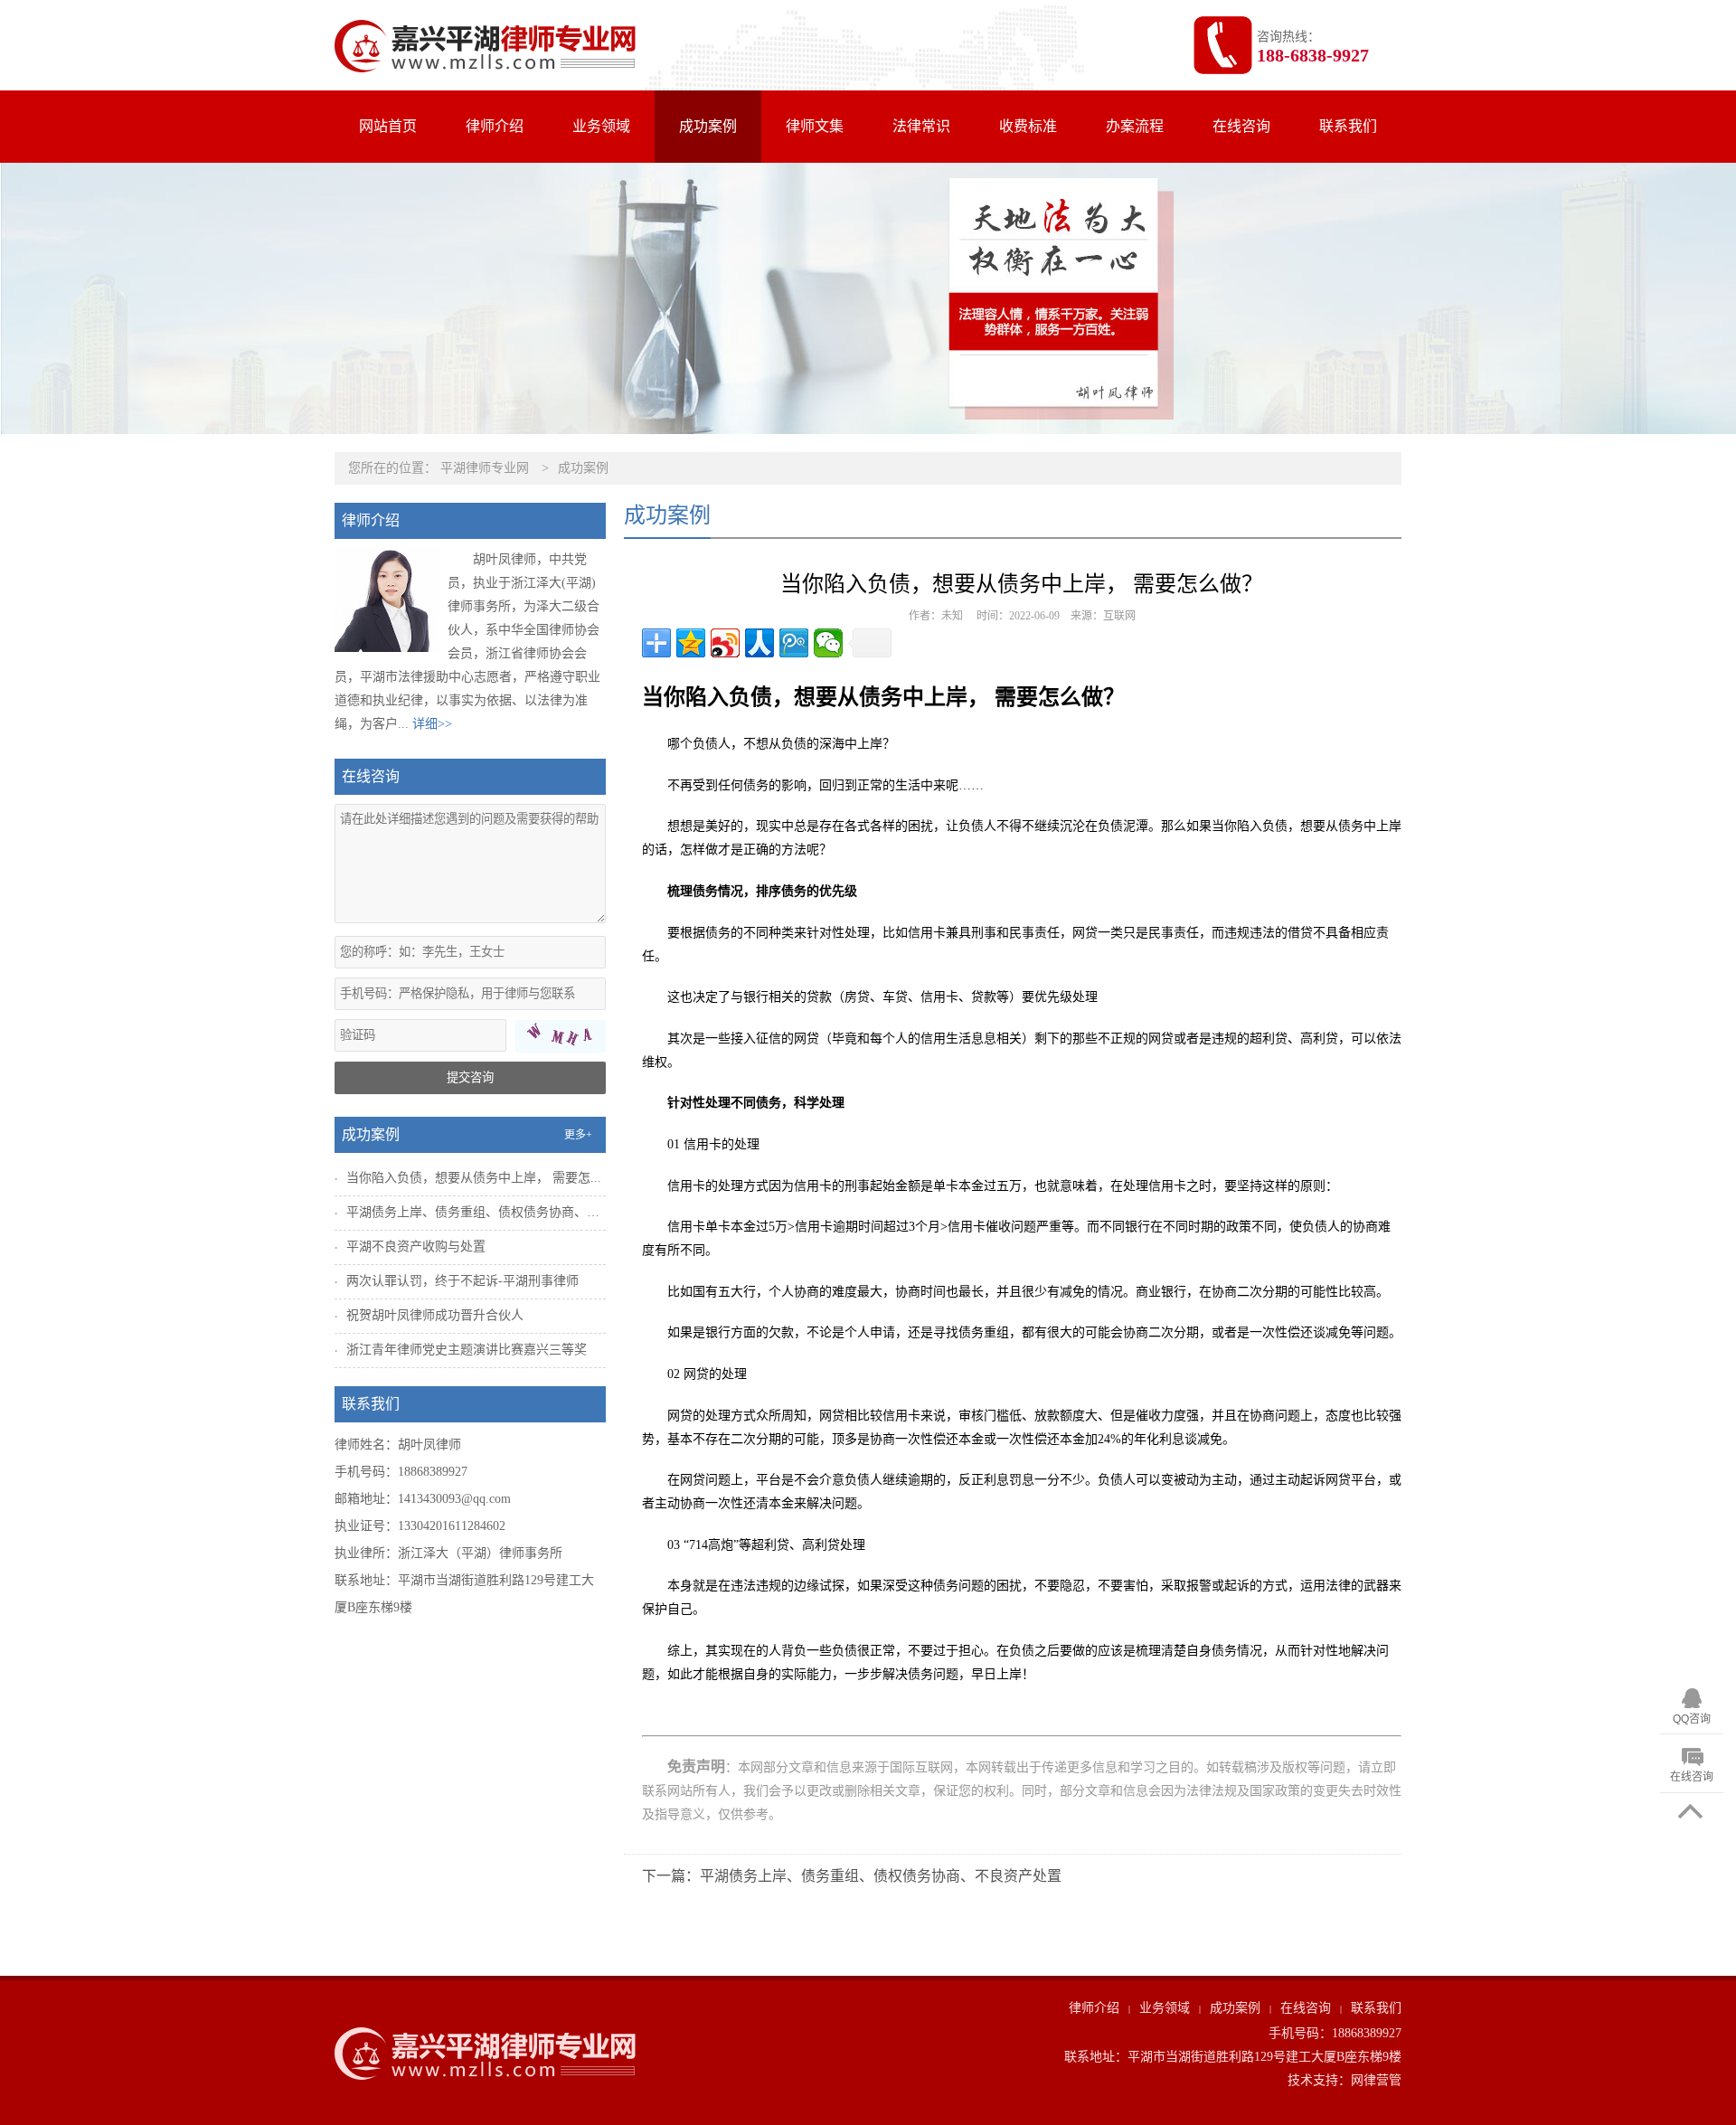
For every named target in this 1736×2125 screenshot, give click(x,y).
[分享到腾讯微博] (794, 643)
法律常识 (921, 126)
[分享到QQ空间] (691, 643)
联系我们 (1348, 126)
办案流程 (1135, 126)
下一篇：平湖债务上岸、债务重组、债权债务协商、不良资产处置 (852, 1876)
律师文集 (815, 126)
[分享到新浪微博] (725, 643)
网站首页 (388, 126)
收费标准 (1028, 126)
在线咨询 (1241, 126)
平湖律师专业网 (485, 468)
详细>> (432, 724)
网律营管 (1376, 2080)
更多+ (578, 1135)
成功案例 (708, 126)
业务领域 (601, 126)
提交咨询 (470, 1077)
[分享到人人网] (759, 643)
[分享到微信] (828, 643)
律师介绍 (495, 126)
